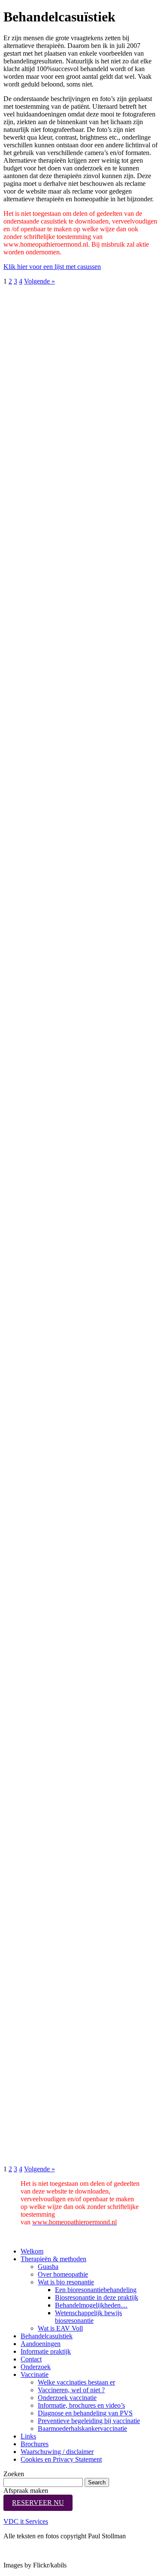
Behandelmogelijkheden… (91, 2305)
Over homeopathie (63, 2274)
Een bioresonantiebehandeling (96, 2290)
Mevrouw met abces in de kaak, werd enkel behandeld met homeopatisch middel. (48, 1267)
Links (28, 2436)
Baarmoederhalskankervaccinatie (82, 2428)
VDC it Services (26, 2521)
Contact (31, 2359)
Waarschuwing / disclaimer (57, 2452)
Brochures (35, 2444)
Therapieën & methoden (53, 2259)
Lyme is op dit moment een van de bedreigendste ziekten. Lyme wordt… (47, 508)
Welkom (32, 2251)
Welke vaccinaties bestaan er (76, 2382)
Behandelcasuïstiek (47, 2336)
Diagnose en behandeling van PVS (85, 2413)
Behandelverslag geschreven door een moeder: (43, 609)
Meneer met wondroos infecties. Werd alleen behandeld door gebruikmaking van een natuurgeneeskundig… (51, 1565)
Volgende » (39, 281)
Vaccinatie (35, 2375)
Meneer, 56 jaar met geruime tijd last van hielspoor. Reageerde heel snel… (48, 892)
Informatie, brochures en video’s (81, 2405)
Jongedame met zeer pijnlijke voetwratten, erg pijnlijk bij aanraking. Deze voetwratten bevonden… (48, 2122)
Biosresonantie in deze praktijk (97, 2297)
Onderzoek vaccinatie (67, 2398)
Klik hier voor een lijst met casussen (52, 267)
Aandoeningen (41, 2344)
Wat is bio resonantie (66, 2282)
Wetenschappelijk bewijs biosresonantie (88, 2317)
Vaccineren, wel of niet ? (71, 2390)
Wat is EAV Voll (60, 2328)
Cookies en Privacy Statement (61, 2459)
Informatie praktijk (46, 2351)
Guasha (48, 2267)
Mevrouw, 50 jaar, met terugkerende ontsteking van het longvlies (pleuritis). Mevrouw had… (47, 1361)
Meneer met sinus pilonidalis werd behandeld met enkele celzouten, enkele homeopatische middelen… (44, 816)
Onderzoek (36, 2367)
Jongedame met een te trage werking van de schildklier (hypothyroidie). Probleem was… (47, 326)
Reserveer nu (38, 2503)
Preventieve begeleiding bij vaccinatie (89, 2421)
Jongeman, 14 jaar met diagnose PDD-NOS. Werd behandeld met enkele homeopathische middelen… (47, 1087)
